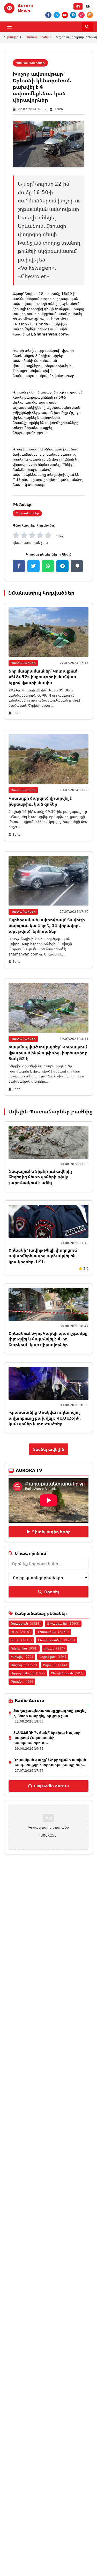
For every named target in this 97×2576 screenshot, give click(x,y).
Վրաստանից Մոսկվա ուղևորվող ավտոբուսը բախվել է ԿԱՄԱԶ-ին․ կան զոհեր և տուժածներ (45, 1418)
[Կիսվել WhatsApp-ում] (48, 566)
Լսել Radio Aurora (51, 1786)
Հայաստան (26, 1623)
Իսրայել (22, 1657)
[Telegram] (73, 15)
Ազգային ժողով (28, 1673)
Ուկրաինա (24, 1648)
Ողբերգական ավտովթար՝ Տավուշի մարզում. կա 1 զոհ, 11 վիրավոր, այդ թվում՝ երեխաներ (47, 926)
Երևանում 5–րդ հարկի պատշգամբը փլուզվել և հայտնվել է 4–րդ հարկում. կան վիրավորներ (48, 1339)
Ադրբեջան (53, 1657)
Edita (59, 109)
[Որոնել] (87, 27)
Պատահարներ (37, 37)
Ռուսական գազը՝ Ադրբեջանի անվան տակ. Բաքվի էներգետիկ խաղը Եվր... (50, 1762)
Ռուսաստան (53, 1632)
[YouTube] (65, 15)
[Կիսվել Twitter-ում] (33, 566)
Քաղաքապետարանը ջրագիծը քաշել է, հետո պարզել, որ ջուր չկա (49, 1713)
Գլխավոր (11, 37)
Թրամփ (22, 1681)
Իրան (21, 1640)
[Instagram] (90, 15)
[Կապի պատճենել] (77, 566)
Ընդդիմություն (67, 1673)
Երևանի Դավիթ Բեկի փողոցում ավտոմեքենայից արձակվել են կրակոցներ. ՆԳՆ (43, 1256)
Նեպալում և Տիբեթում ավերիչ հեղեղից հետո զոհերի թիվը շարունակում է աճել (40, 1177)
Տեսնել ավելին (49, 1449)
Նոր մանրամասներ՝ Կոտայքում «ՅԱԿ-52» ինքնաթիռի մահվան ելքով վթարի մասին (43, 677)
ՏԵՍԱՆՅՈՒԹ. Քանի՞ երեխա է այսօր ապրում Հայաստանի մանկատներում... (47, 1738)
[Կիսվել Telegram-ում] (62, 566)
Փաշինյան (24, 1665)
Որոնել (52, 1592)
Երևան (54, 1648)
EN (88, 6)
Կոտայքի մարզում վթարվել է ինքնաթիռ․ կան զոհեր (40, 801)
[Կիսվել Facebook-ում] (19, 566)
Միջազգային (63, 1623)
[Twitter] (57, 15)
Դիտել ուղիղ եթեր (51, 1532)
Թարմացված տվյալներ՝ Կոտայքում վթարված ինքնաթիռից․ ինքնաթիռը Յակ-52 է (48, 1053)
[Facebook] (48, 15)
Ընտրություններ (57, 1640)
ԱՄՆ (21, 1632)
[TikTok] (81, 15)
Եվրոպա (55, 1665)
